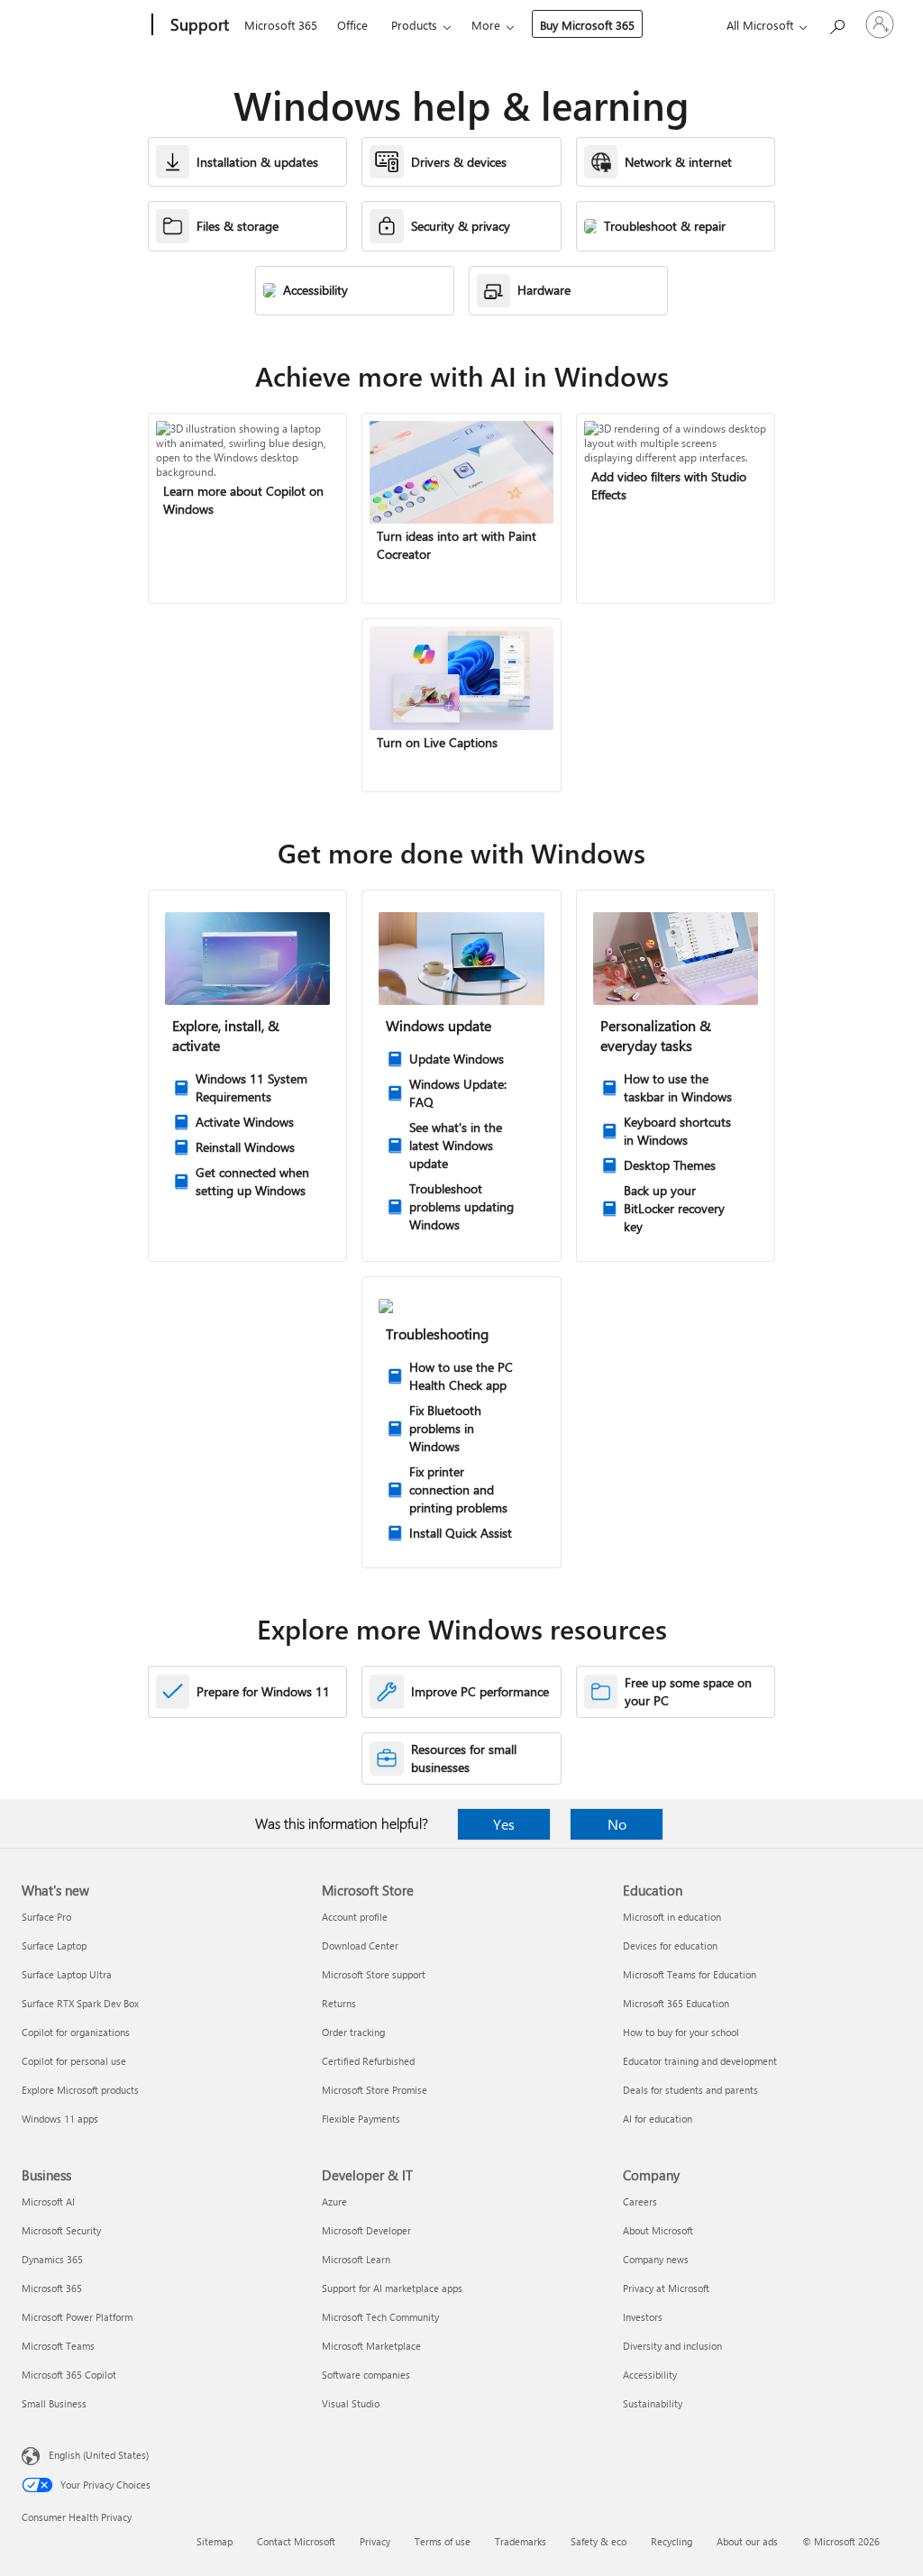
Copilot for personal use (74, 2061)
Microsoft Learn (356, 2259)
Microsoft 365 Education (676, 2003)
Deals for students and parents (690, 2090)
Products (414, 25)
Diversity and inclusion (672, 2346)
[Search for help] (836, 23)
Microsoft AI (48, 2201)
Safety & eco (599, 2541)
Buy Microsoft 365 (587, 25)
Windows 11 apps (60, 2119)
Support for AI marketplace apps (392, 2288)
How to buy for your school (681, 2032)
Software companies (366, 2375)
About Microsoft (658, 2230)
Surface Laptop (54, 1946)
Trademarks (521, 2541)
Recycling (672, 2541)
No (617, 1824)
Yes (504, 1824)
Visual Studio (351, 2403)
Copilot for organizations (76, 2032)
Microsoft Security (61, 2230)
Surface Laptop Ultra (67, 1974)
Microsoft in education (672, 1917)
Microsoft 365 (281, 25)
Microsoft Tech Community (380, 2317)
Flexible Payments (361, 2119)
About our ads (747, 2541)
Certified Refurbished (368, 2061)
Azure (334, 2201)
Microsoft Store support (374, 1974)
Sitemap (215, 2541)
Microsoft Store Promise (375, 2090)
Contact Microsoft (296, 2541)
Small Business (54, 2403)
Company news (656, 2259)
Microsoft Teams (58, 2346)
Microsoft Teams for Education (690, 1974)
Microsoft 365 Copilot (69, 2375)
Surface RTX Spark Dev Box (80, 2003)
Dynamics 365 (52, 2259)
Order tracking (353, 2032)
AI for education (658, 2119)
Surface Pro (46, 1917)
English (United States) (99, 2455)
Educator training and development (700, 2061)
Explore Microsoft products (80, 2090)
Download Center (360, 1946)
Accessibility (650, 2375)
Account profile (355, 1917)
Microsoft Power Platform (77, 2317)
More (486, 25)
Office (352, 25)
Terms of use (443, 2541)
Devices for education (670, 1946)
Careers (640, 2201)
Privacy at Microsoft (666, 2288)
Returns (339, 2003)
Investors (643, 2317)
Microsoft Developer (366, 2230)
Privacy (375, 2541)
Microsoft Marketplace (371, 2346)
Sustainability (653, 2403)
